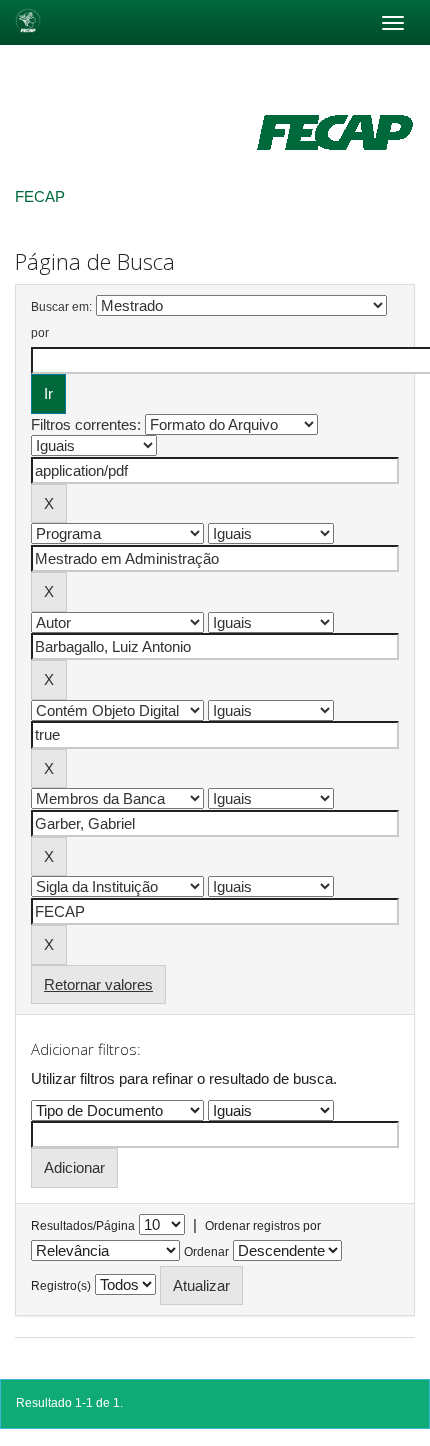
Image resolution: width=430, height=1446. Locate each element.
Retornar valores (98, 984)
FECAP (40, 196)
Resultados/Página (83, 1226)
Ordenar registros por (263, 1226)
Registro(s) (61, 1286)
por (40, 333)
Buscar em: (61, 307)
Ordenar (206, 1252)
